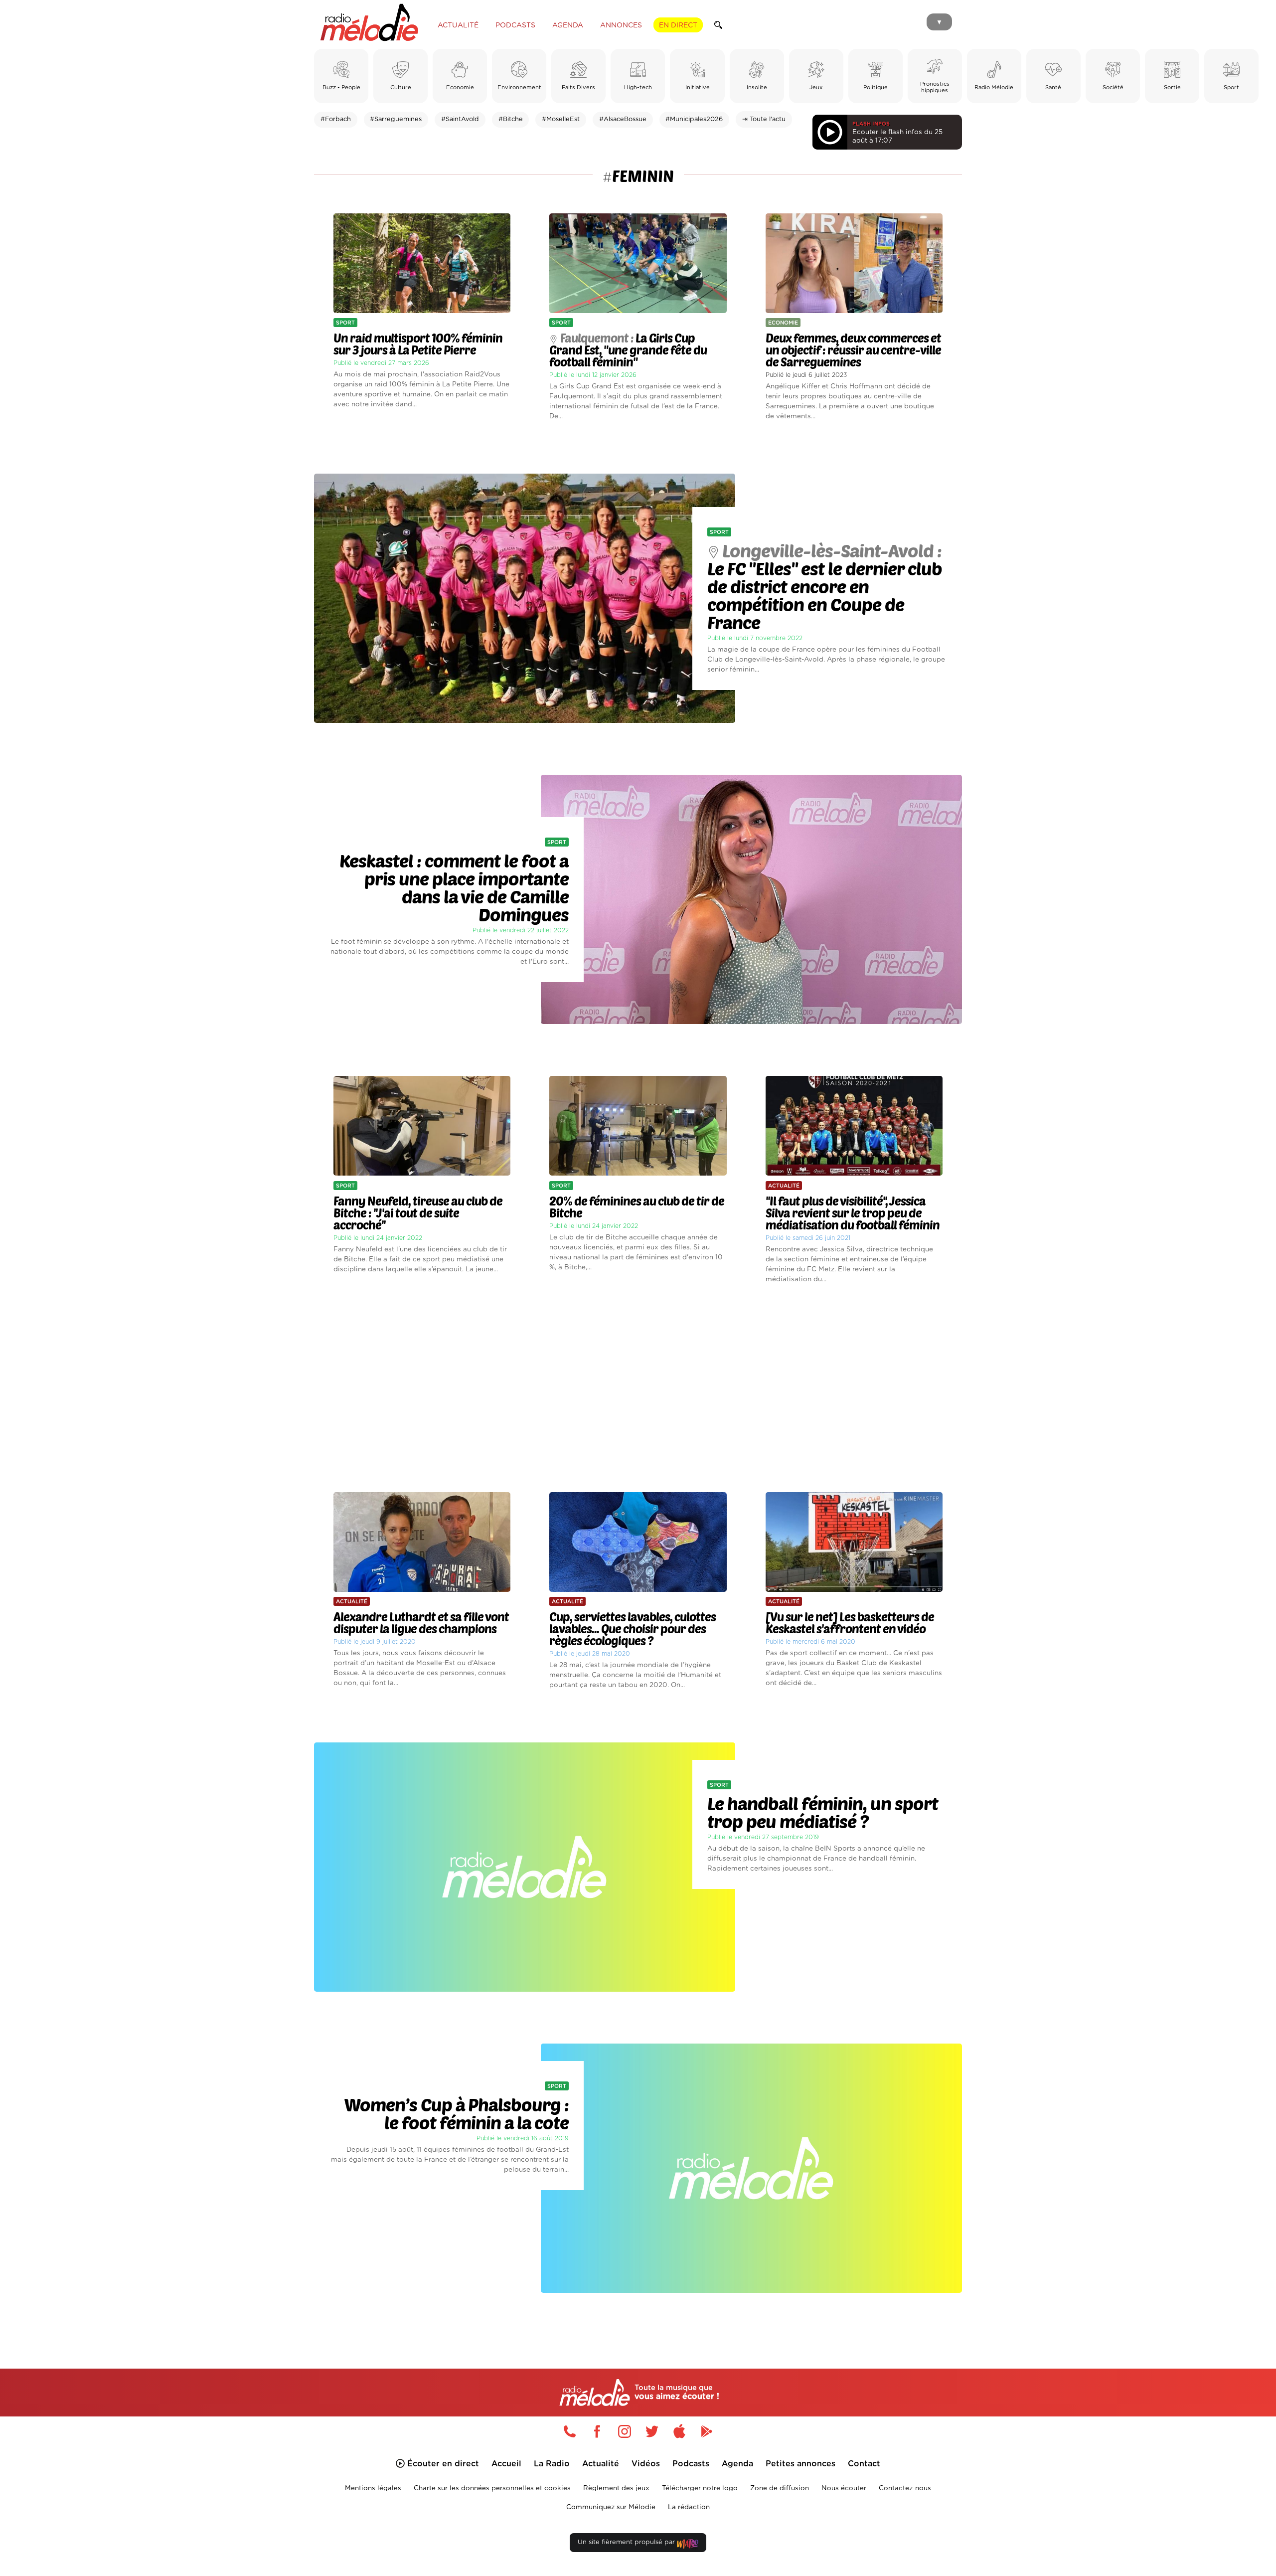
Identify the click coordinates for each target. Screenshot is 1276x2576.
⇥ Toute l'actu (764, 119)
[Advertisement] (638, 1388)
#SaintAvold (460, 119)
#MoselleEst (561, 119)
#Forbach (336, 119)
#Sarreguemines (396, 119)
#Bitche (511, 119)
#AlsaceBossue (623, 119)
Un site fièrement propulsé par (627, 2542)
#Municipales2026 (694, 119)
